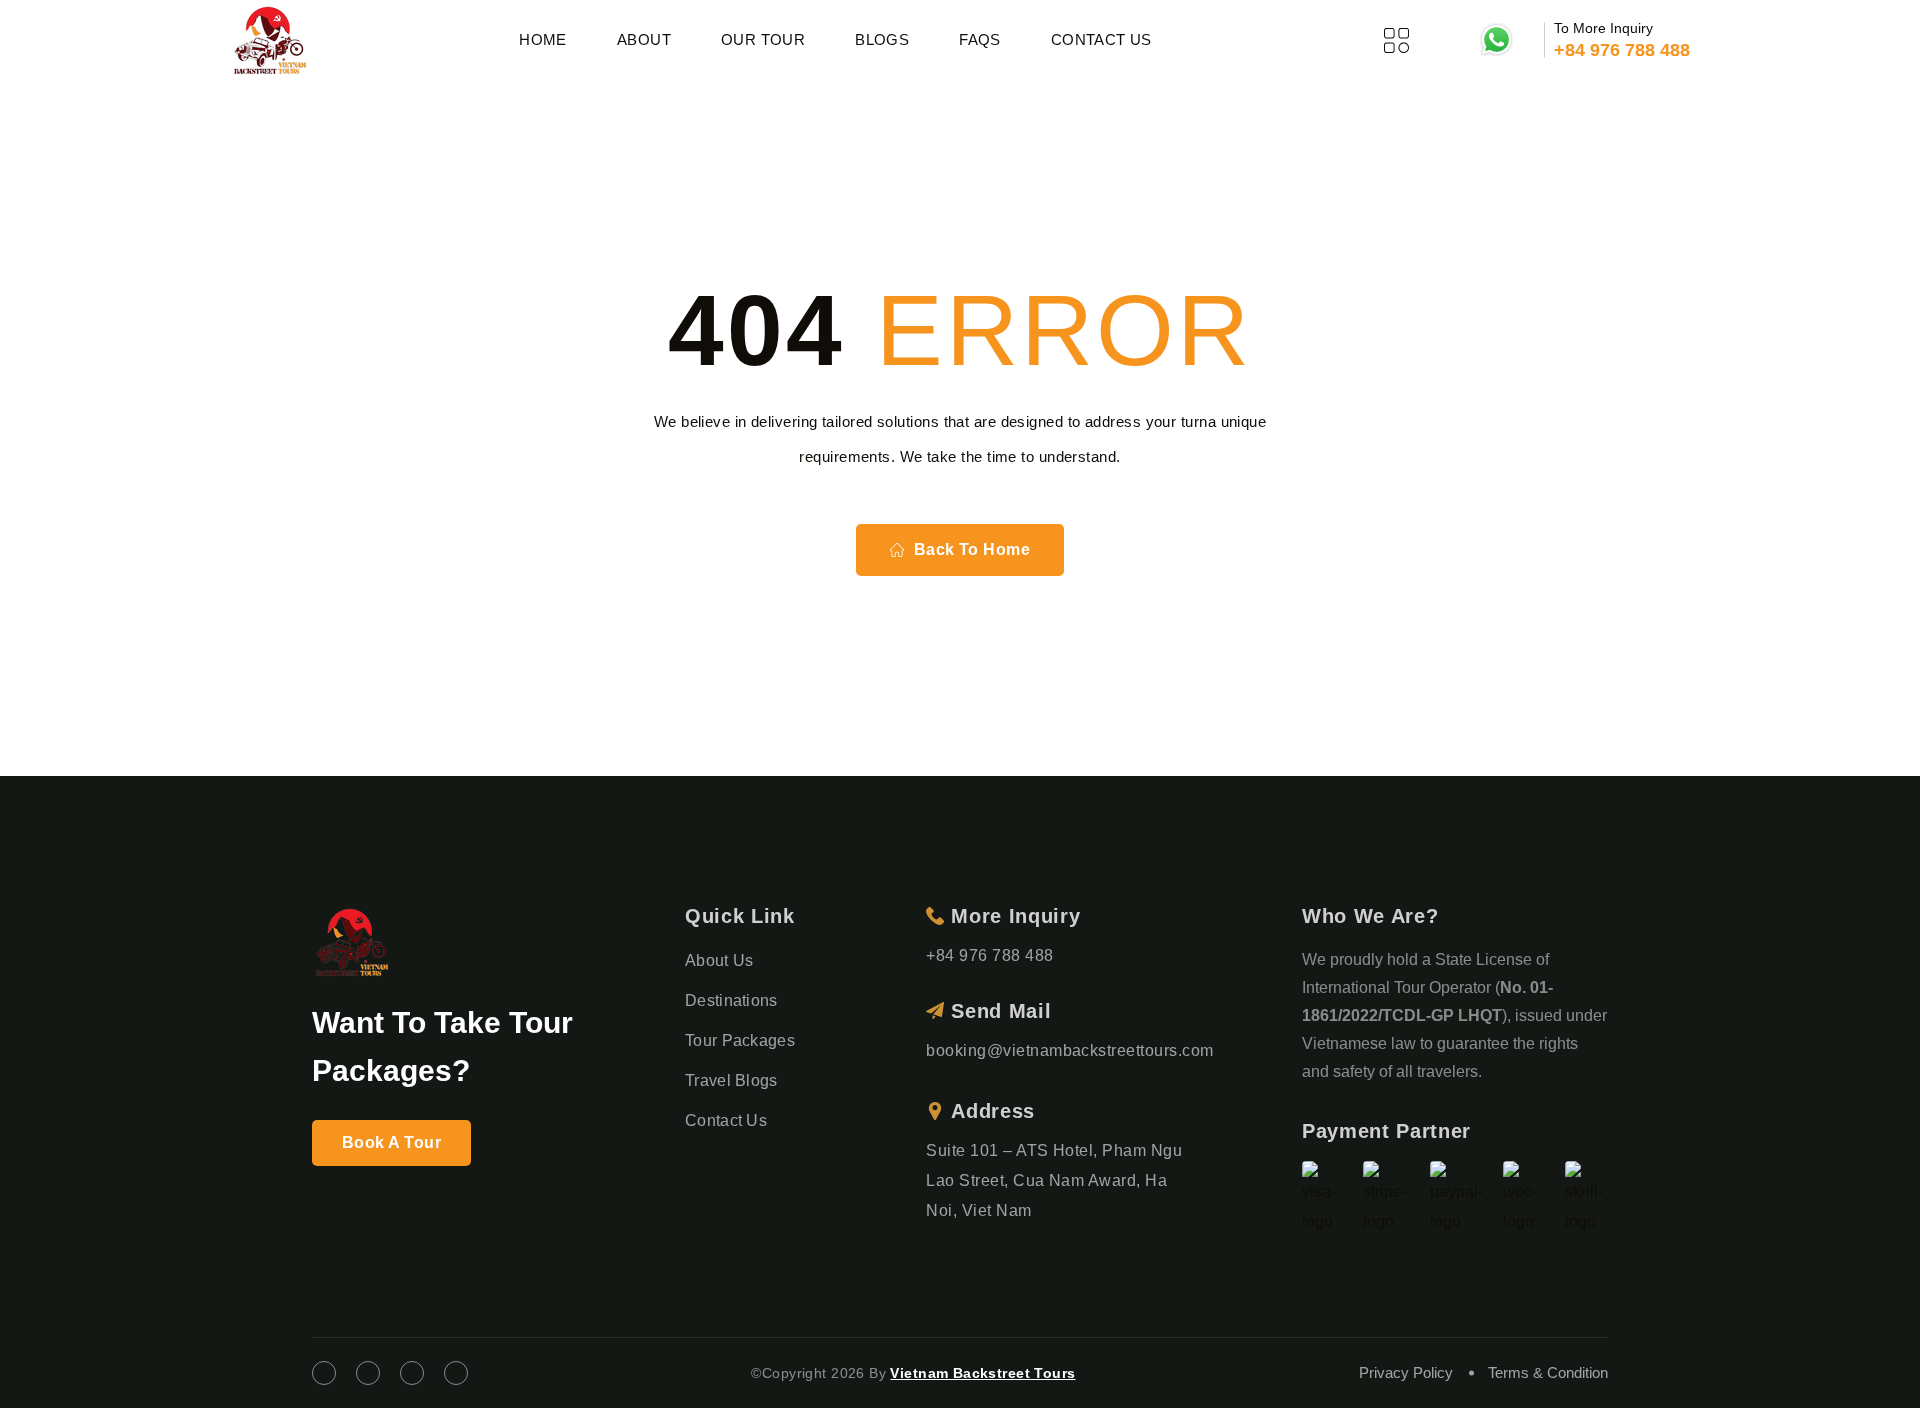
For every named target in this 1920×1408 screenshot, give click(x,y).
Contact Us (1101, 39)
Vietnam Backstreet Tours (982, 1373)
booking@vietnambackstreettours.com (1069, 1050)
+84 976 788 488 (1622, 50)
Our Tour (763, 39)
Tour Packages (740, 1040)
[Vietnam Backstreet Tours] (270, 40)
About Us (719, 960)
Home (543, 39)
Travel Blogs (731, 1080)
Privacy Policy (1406, 1372)
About (644, 39)
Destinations (731, 1000)
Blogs (882, 39)
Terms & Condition (1548, 1372)
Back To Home (972, 549)
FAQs (980, 39)
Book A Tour (391, 1142)
